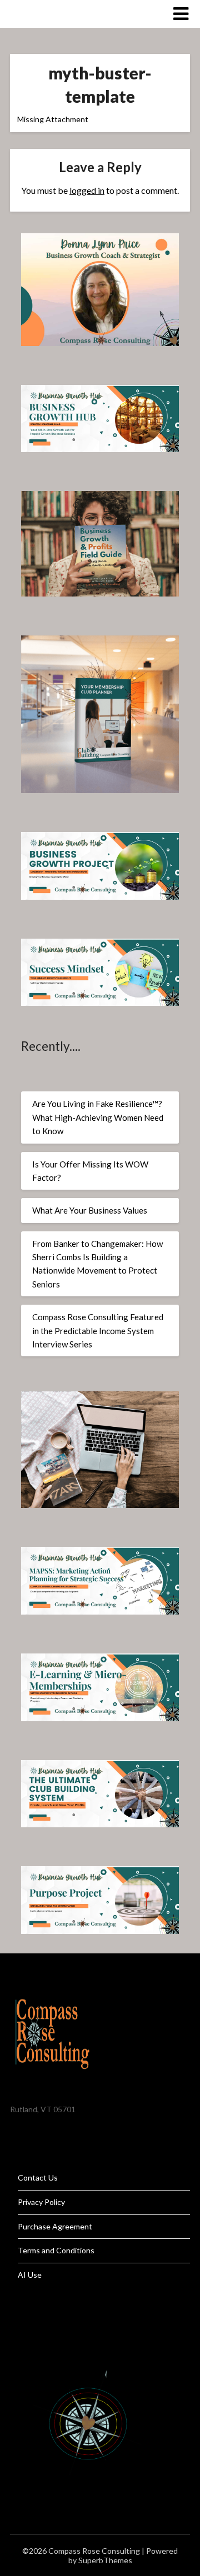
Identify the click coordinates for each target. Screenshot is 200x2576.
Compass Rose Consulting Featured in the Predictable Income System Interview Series (98, 1330)
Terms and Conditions (56, 2250)
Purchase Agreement (55, 2226)
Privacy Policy (41, 2202)
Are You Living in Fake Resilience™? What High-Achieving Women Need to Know (98, 1117)
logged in (87, 190)
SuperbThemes (105, 2560)
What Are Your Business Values (90, 1210)
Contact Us (38, 2177)
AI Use (30, 2275)
